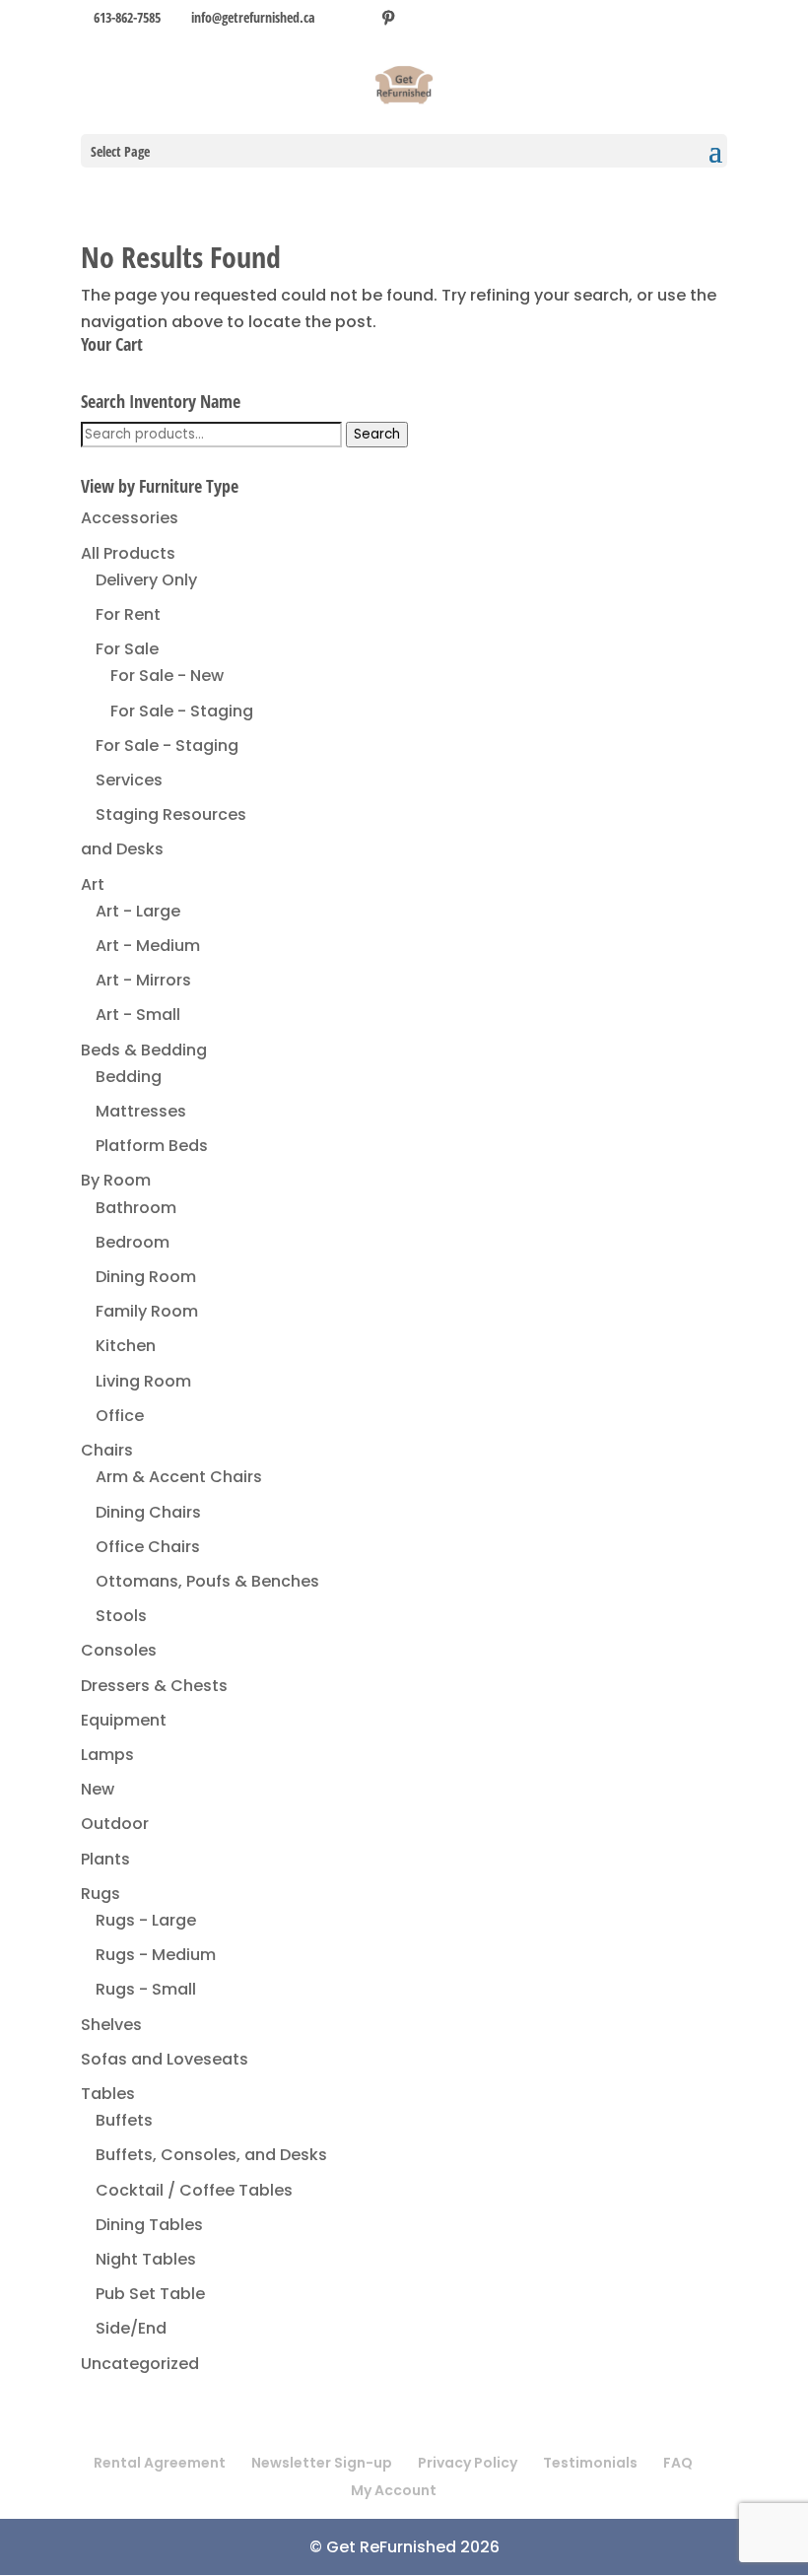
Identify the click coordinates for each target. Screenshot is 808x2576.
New (98, 1789)
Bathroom (136, 1208)
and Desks (122, 849)
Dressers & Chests (154, 1686)
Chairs (107, 1450)
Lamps (107, 1755)
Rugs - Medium (156, 1955)
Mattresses (141, 1111)
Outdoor (115, 1824)
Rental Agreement (160, 2463)
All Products (128, 553)
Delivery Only (146, 580)
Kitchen (126, 1346)
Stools (121, 1616)
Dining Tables (149, 2225)
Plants (105, 1859)
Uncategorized (140, 2364)
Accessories (130, 518)
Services (129, 780)
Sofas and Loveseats (165, 2059)
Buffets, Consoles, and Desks (211, 2155)
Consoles (119, 1650)
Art (93, 884)
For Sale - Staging (182, 711)
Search (377, 434)
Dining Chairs (148, 1512)
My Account (394, 2490)
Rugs (101, 1894)
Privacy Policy (468, 2463)
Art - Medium (148, 946)
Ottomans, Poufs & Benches (207, 1581)
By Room (116, 1180)
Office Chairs (148, 1547)
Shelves (111, 2025)
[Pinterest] (388, 18)
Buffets (124, 2120)
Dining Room (146, 1277)
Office (120, 1416)
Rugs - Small (146, 1989)
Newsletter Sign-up (322, 2463)
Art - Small (138, 1015)
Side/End (131, 2328)
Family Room (147, 1311)
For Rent (128, 614)
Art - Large (138, 911)
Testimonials (590, 2463)
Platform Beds (152, 1146)
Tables (108, 2094)
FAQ (678, 2463)
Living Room (143, 1381)
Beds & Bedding (144, 1050)
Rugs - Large (146, 1920)
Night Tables (146, 2259)
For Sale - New (167, 676)
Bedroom (133, 1242)
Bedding (129, 1077)
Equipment (124, 1720)
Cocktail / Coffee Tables (194, 2190)
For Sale (127, 649)
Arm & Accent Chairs (179, 1477)
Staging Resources (171, 814)
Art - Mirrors (143, 980)
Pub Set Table (150, 2294)
